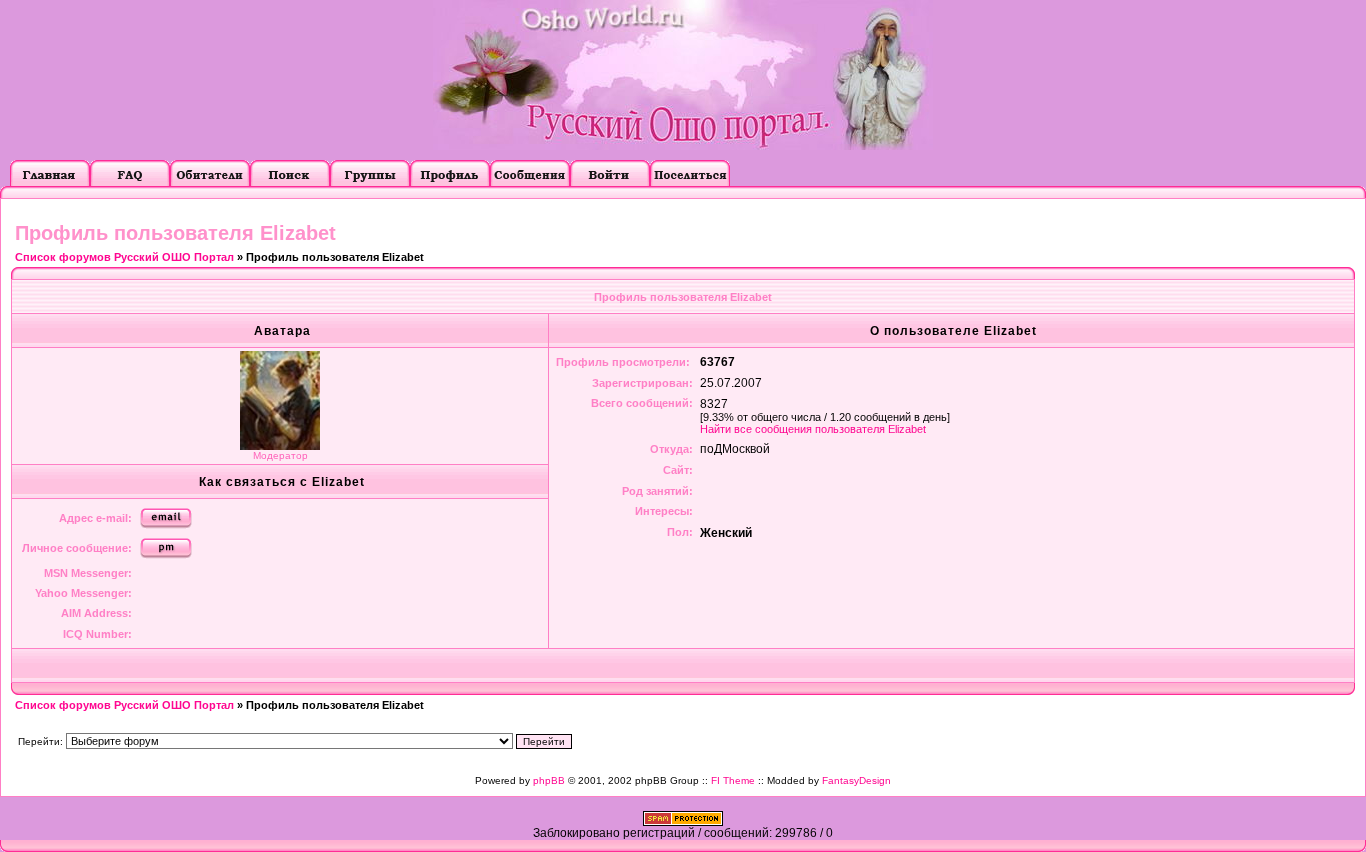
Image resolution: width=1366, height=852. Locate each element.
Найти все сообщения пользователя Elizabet (813, 429)
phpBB (549, 780)
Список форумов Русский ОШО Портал (124, 257)
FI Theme (733, 780)
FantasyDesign (856, 780)
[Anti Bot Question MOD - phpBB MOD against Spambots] (683, 822)
